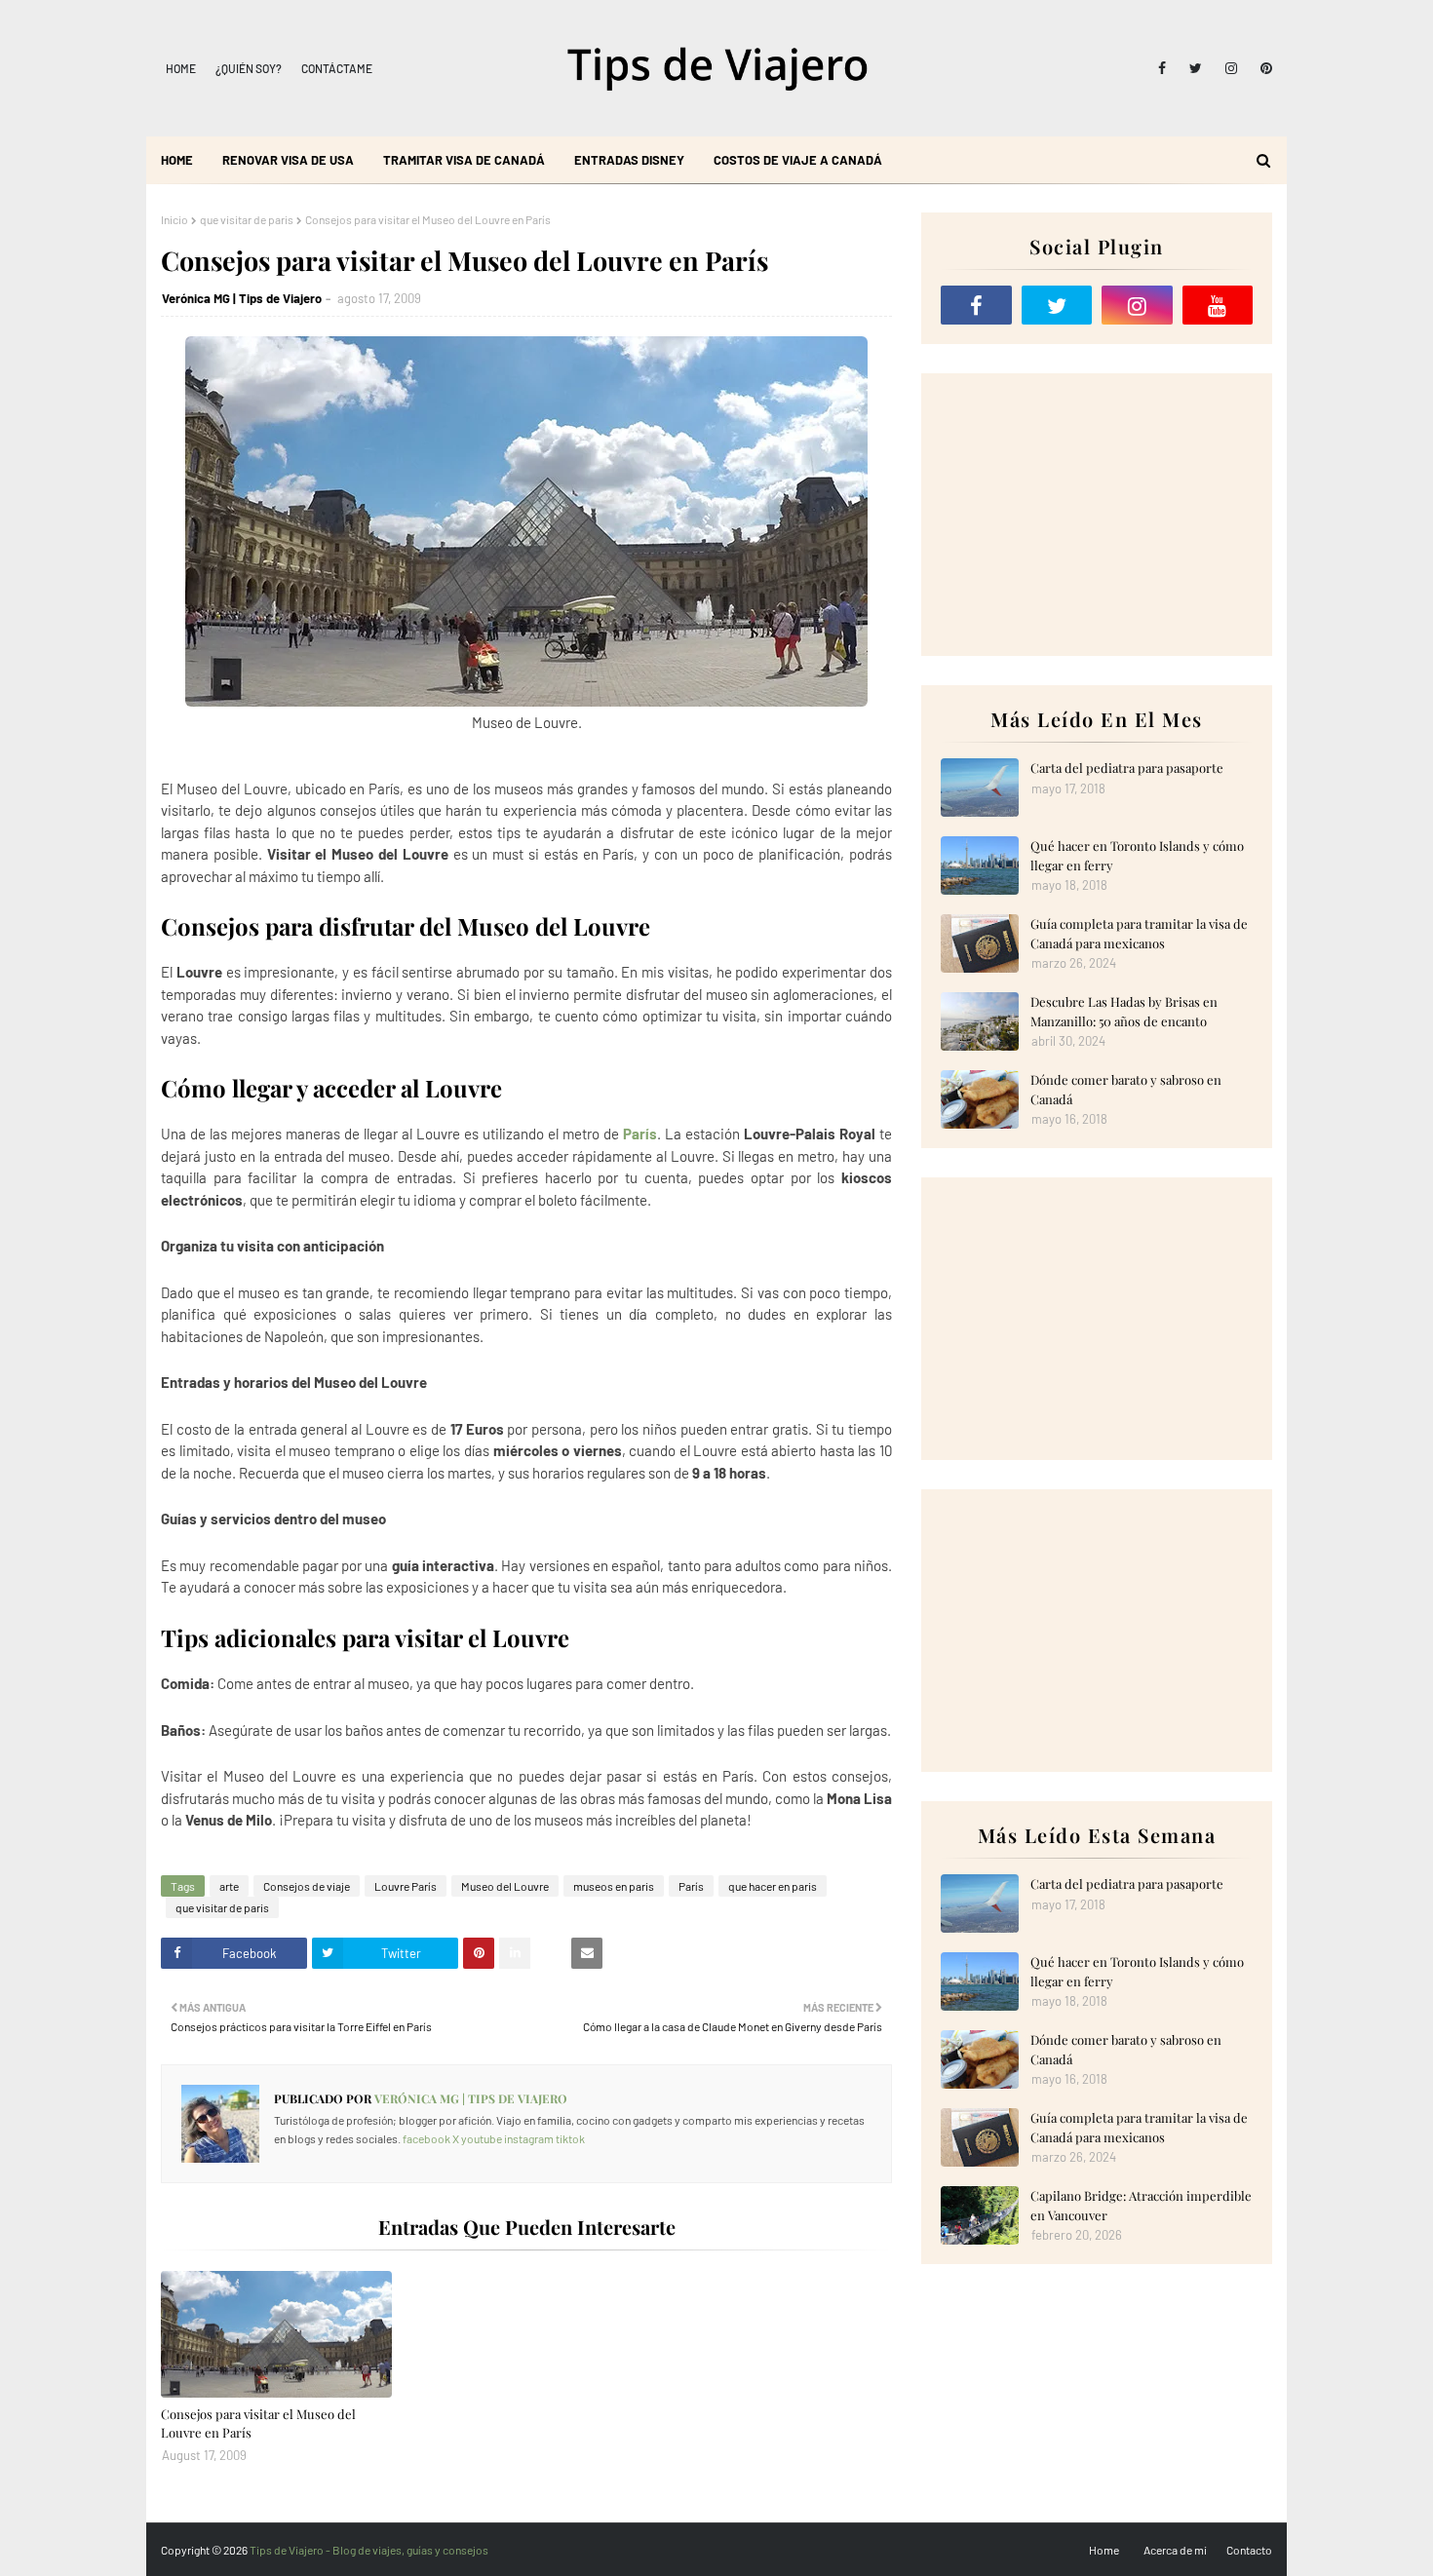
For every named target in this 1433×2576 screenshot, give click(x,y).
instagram (529, 2138)
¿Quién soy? (249, 68)
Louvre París (406, 1886)
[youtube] (1218, 305)
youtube (482, 2138)
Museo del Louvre (505, 1886)
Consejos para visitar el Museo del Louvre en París (258, 2423)
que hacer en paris (773, 1886)
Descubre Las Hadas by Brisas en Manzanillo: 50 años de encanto (1124, 1011)
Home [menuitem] (177, 160)
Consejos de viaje (307, 1886)
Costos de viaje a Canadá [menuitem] (798, 160)
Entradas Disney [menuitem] (629, 160)
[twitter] (1196, 68)
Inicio (174, 219)
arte (229, 1886)
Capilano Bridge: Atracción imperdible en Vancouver (1141, 2205)
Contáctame (337, 68)
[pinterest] (1263, 68)
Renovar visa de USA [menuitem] (288, 160)
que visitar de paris (247, 219)
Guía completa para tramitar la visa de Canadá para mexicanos (1139, 933)
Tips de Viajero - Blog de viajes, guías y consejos (369, 2550)
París (640, 1134)
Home (181, 68)
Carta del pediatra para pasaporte (1127, 768)
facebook (426, 2138)
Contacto (1249, 2550)
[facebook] (1162, 68)
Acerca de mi (1175, 2550)
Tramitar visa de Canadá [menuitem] (464, 160)
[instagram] (1231, 68)
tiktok (570, 2138)
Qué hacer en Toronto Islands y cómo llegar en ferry (1137, 855)
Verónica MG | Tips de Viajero (242, 298)
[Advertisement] (1097, 515)
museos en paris (614, 1886)
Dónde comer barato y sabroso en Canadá (1126, 1089)
